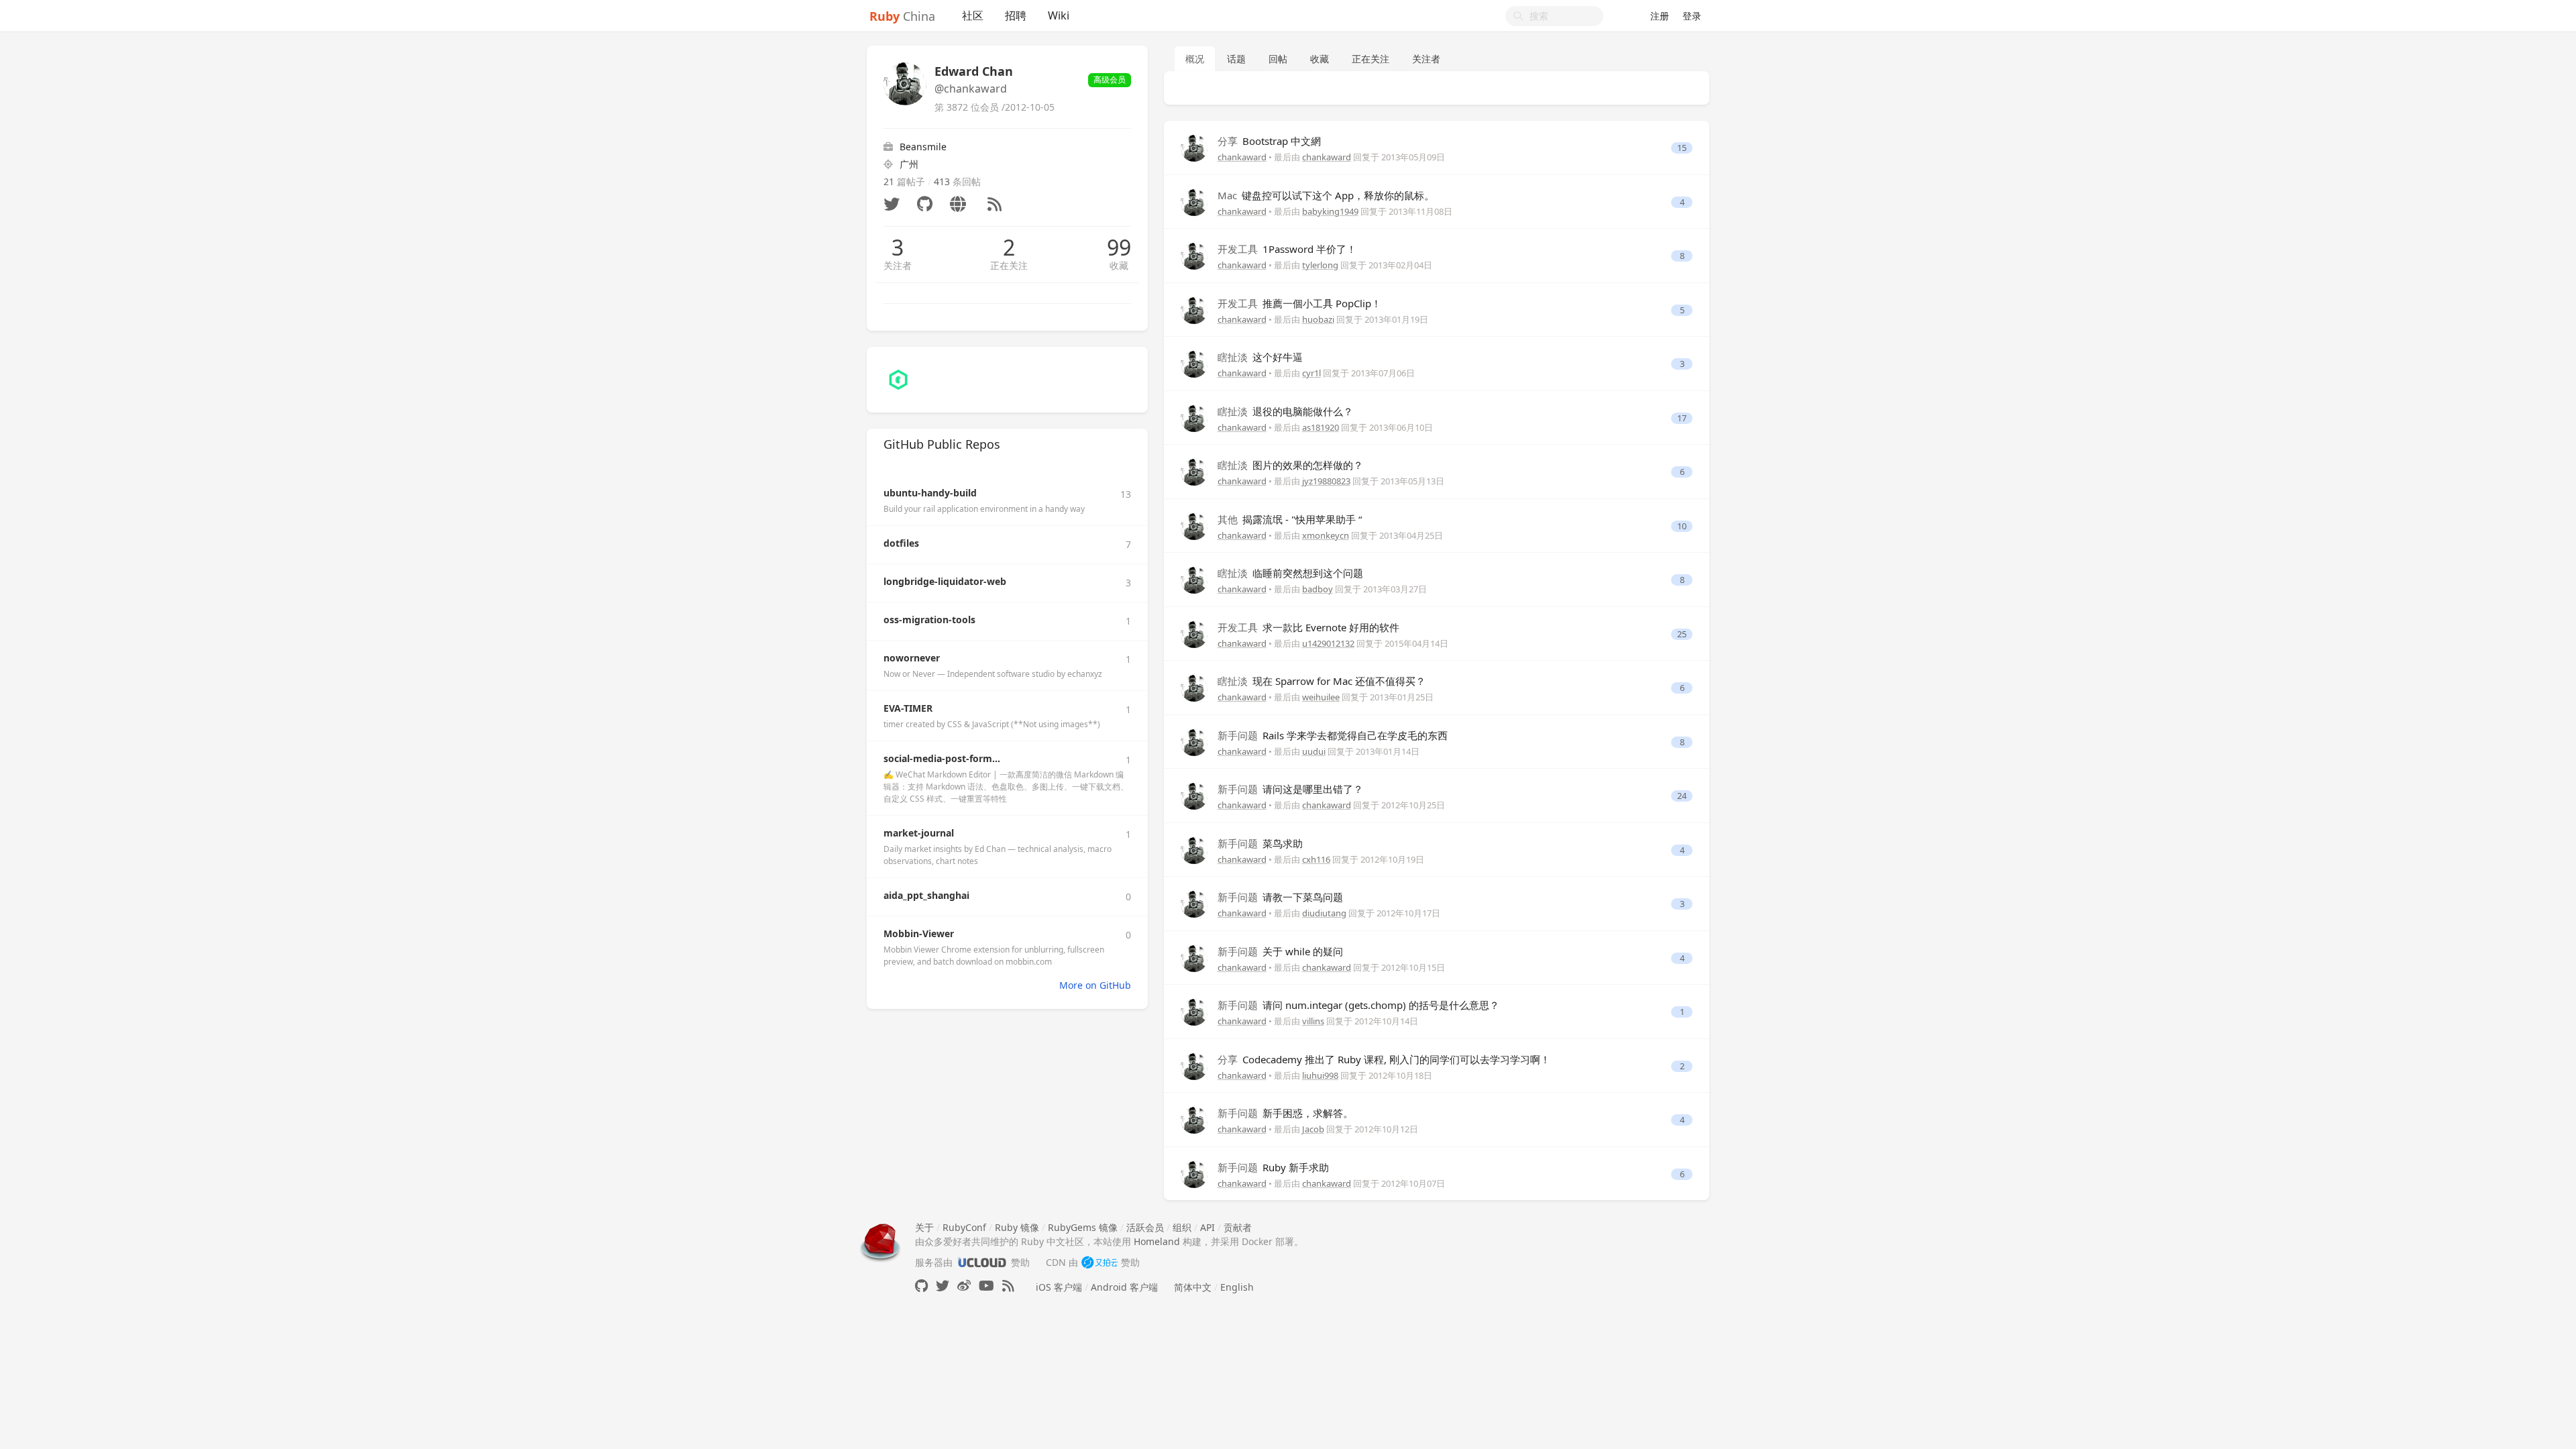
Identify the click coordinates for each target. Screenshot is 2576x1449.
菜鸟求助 (1260, 843)
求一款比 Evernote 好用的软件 (1308, 627)
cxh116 (1316, 859)
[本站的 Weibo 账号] (964, 1286)
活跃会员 (1145, 1227)
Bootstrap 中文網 (1269, 141)
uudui (1314, 751)
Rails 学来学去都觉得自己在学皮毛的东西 (1333, 735)
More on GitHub (1095, 985)
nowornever (912, 658)
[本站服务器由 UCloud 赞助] (982, 1262)
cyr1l (1311, 373)
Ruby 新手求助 (1273, 1167)
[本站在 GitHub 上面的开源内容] (921, 1286)
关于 (924, 1227)
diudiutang (1324, 913)
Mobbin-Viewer (919, 933)
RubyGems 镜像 (1083, 1227)
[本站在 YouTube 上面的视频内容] (986, 1286)
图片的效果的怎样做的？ (1290, 465)
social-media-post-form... (942, 758)
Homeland (1157, 1241)
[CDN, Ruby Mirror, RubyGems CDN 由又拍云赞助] (1099, 1262)
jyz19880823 (1326, 481)
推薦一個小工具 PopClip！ (1299, 303)
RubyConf (964, 1227)
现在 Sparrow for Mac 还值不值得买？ (1322, 681)
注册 (1660, 16)
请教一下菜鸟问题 (1280, 897)
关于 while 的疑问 (1280, 951)
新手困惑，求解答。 (1285, 1113)
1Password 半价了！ (1287, 249)
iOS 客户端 (1059, 1287)
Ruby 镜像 (1017, 1227)
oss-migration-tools (929, 620)
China (902, 16)
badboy (1318, 589)
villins (1313, 1021)
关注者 (898, 265)
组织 (1182, 1227)
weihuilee (1321, 697)
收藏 (1119, 265)
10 (1682, 526)
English (1237, 1287)
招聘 (1016, 15)
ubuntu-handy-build (930, 493)
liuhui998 (1320, 1075)
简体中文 (1193, 1287)
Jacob (1313, 1129)
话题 (1236, 59)
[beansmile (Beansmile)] (898, 379)
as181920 (1321, 427)
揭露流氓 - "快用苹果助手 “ (1290, 519)
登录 (1692, 16)
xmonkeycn (1326, 535)
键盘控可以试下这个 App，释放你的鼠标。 (1326, 195)
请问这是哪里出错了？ (1290, 789)
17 (1682, 418)
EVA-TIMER (908, 708)
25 (1682, 634)
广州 (909, 164)
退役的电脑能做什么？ (1285, 411)
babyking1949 (1330, 211)
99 (1119, 248)
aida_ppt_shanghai (926, 895)
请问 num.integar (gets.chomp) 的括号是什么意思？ (1358, 1005)
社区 (973, 15)
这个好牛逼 (1260, 357)
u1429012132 (1328, 643)
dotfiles (901, 543)
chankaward (1242, 157)
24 (1682, 796)
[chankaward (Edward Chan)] (1194, 147)
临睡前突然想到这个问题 (1290, 573)
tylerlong (1320, 265)
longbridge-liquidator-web (945, 581)
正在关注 (1009, 265)
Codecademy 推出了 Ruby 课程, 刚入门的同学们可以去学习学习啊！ (1384, 1059)
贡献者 (1238, 1227)
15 (1682, 148)
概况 (1195, 59)
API (1207, 1227)
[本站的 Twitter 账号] (943, 1286)
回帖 (1278, 59)
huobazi (1318, 319)
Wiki (1059, 15)
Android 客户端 (1124, 1287)
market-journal (919, 833)
